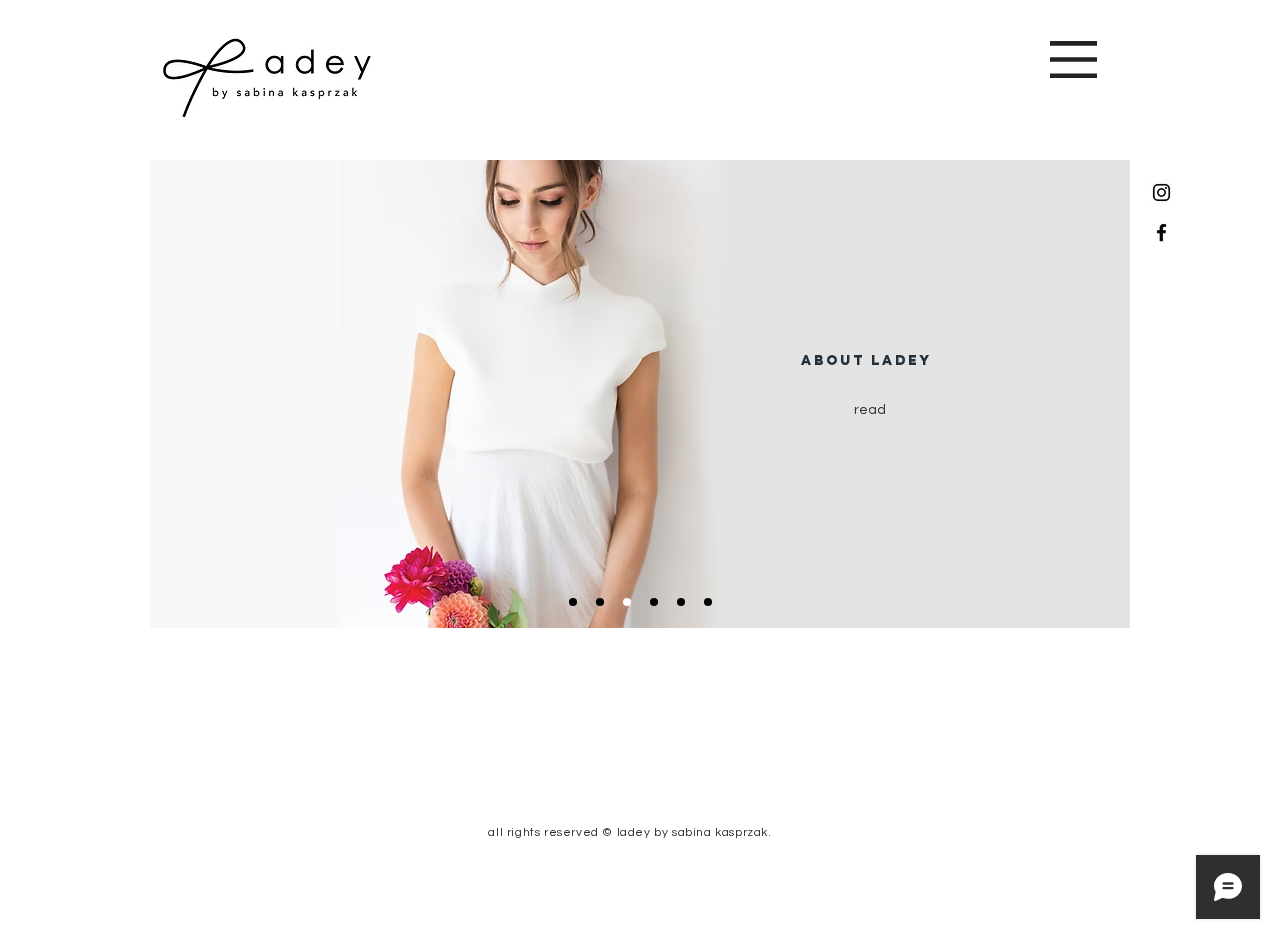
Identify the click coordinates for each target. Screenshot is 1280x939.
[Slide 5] (681, 602)
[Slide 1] (573, 602)
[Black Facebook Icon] (1161, 232)
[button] (1073, 59)
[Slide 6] (708, 602)
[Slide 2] (600, 602)
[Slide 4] (654, 602)
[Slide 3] (627, 602)
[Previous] (182, 394)
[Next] (1098, 394)
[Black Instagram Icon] (1161, 192)
